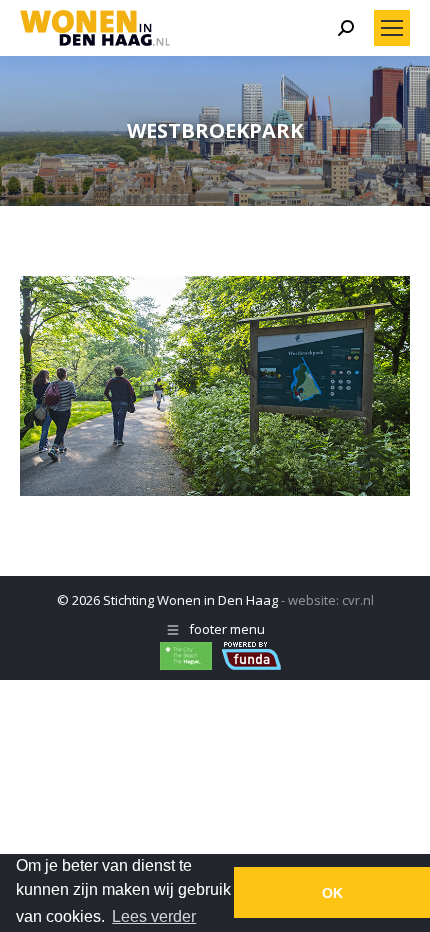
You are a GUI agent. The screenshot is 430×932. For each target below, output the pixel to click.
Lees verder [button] (154, 916)
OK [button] (332, 893)
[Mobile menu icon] (392, 28)
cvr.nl (358, 600)
